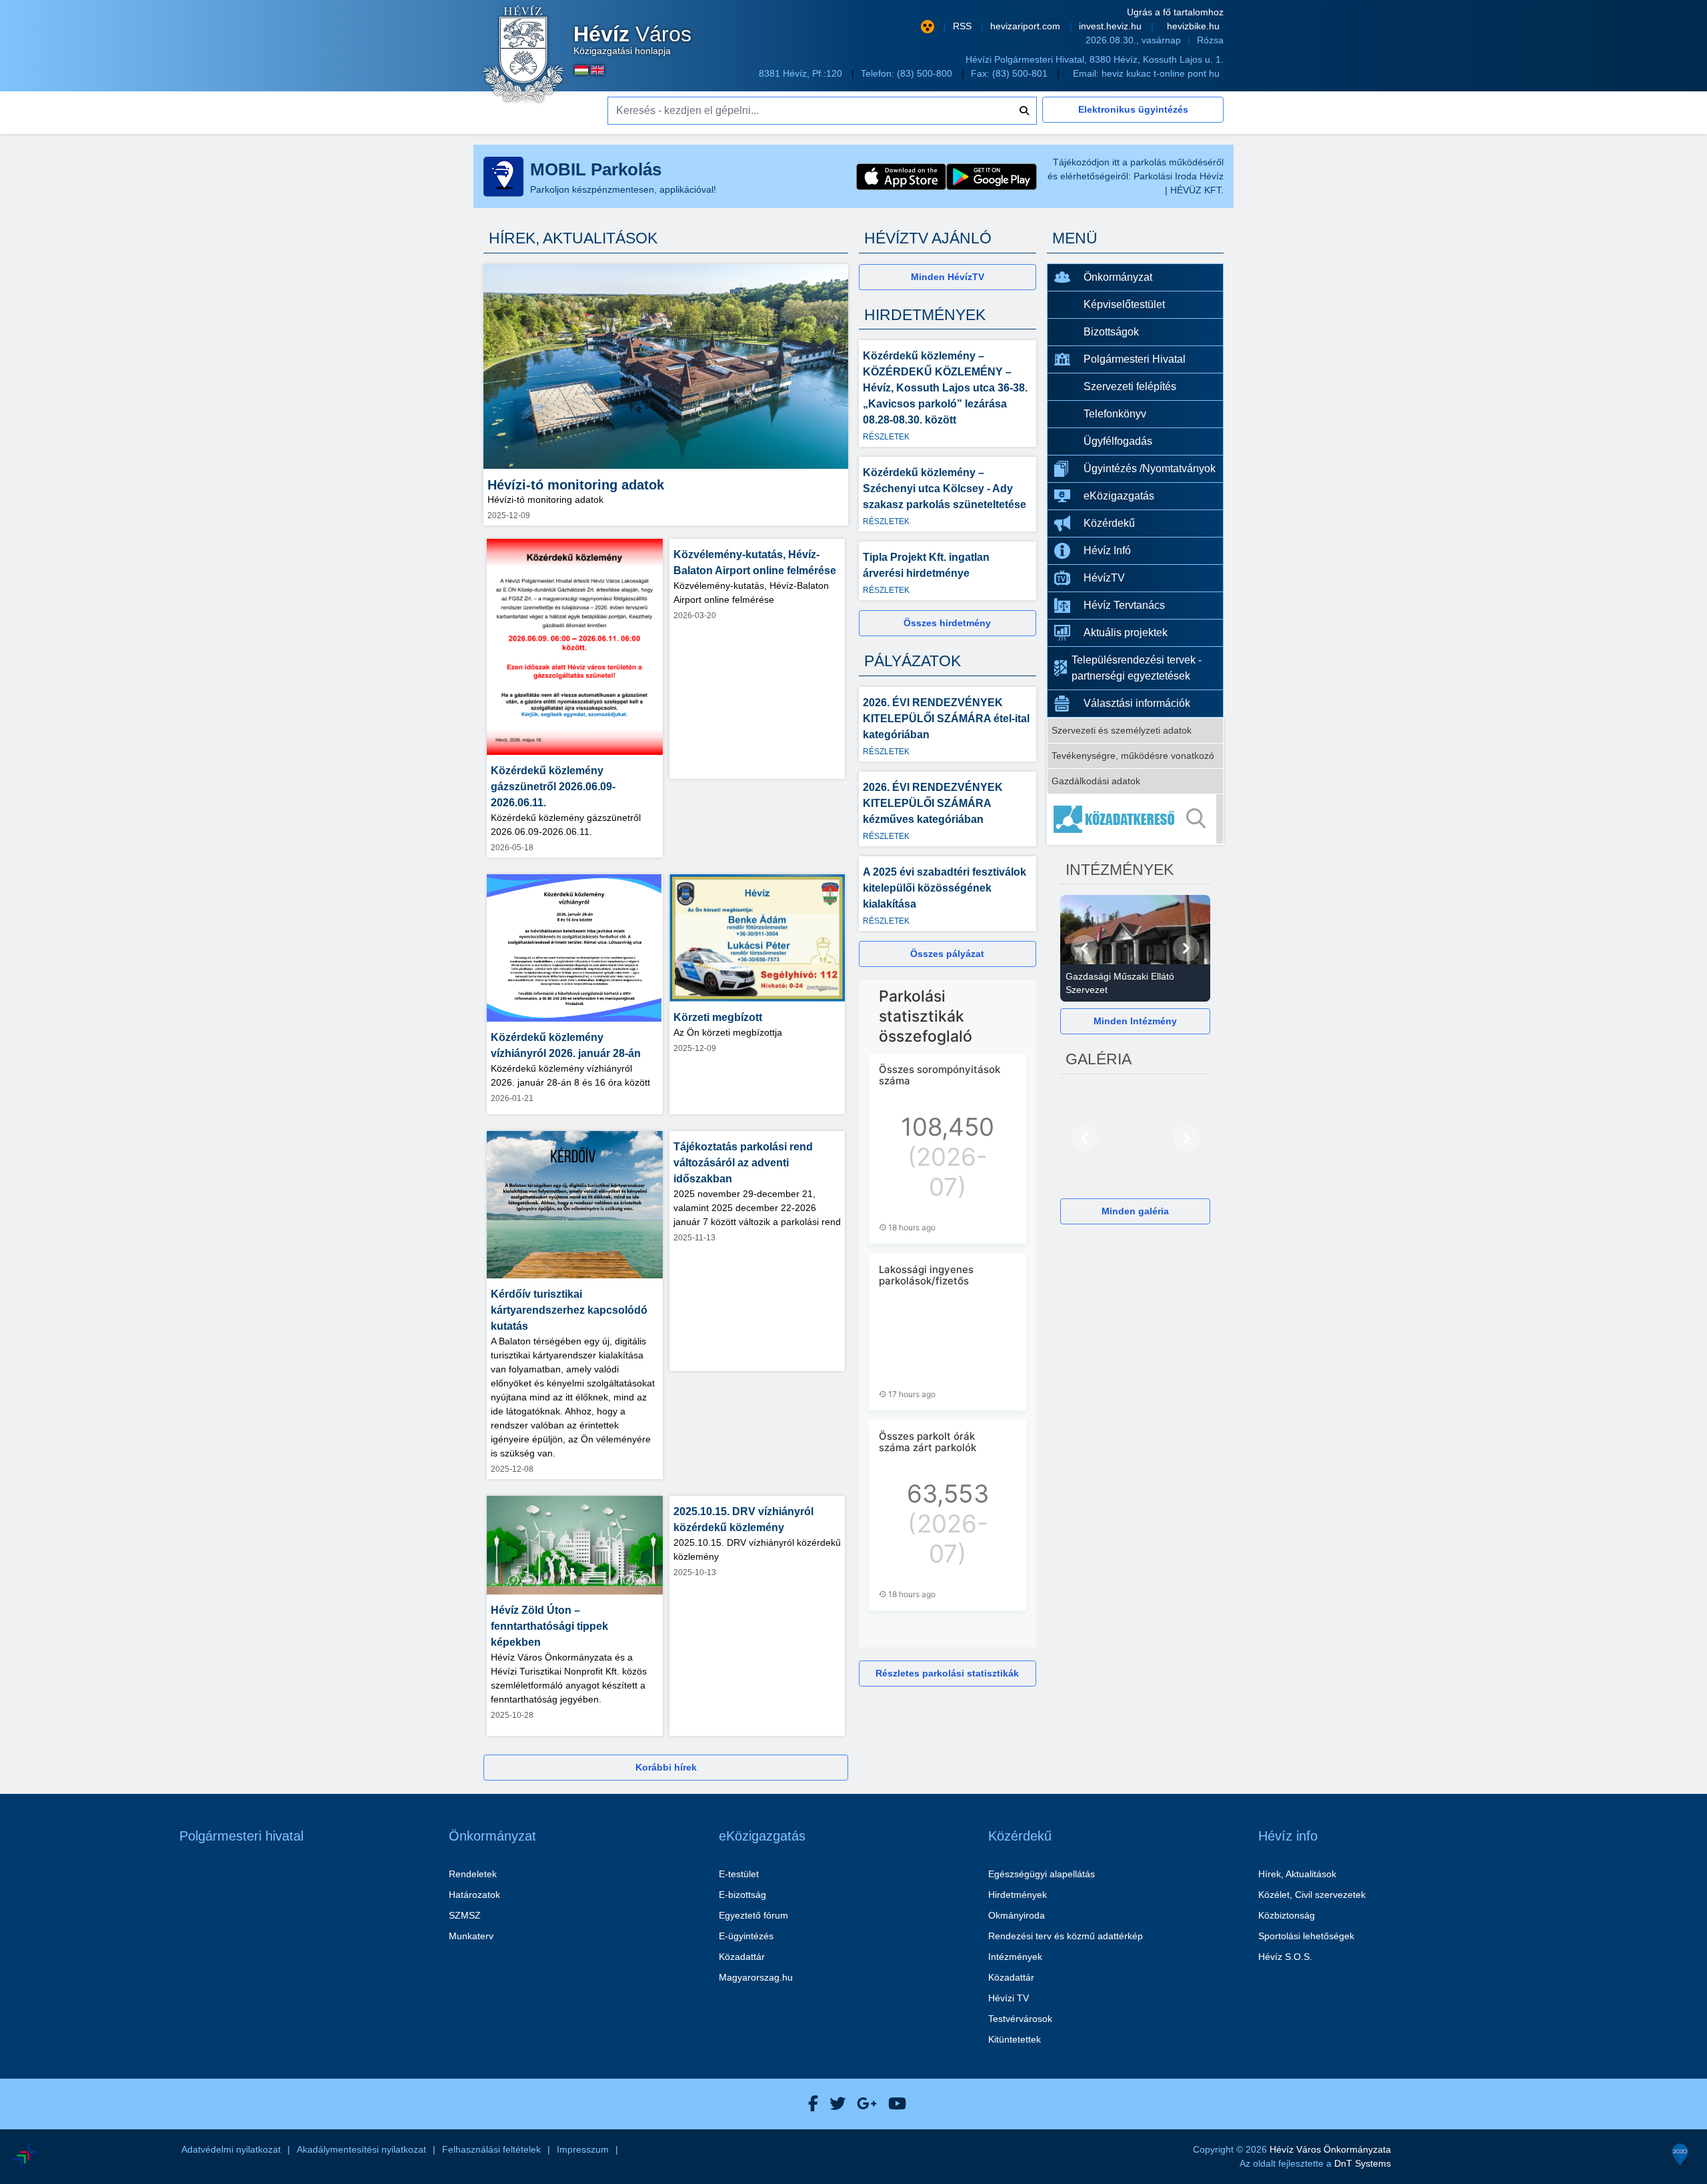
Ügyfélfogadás (1118, 441)
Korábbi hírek (666, 1767)
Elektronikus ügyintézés (1133, 109)
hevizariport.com (1027, 26)
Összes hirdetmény (947, 623)
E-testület (739, 1874)
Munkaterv (471, 1936)
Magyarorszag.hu (756, 1977)
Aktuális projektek (1126, 633)
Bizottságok (1111, 332)
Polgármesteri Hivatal (1135, 359)
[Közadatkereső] (1136, 819)
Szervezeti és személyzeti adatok (1122, 730)
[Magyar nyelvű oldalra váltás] (581, 70)
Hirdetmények (1018, 1895)
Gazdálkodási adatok (1096, 781)
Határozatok (474, 1895)
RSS (964, 26)
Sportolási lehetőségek (1306, 1936)
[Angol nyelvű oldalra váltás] (597, 70)
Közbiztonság (1287, 1915)
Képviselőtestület (1124, 304)
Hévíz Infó (1107, 551)
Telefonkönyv (1115, 414)
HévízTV (1104, 578)
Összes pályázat (947, 954)
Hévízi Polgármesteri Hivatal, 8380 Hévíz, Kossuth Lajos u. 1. (1095, 59)
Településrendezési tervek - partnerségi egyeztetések (1137, 668)
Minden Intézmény (1135, 1021)
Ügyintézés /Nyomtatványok (1150, 468)
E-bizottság (742, 1895)
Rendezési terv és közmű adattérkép (1066, 1936)
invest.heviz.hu (1112, 26)
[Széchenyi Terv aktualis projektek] (86, 2116)
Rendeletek (473, 1874)
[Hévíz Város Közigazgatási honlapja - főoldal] (523, 55)
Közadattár (742, 1957)
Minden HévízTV (948, 277)
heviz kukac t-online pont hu (1161, 73)
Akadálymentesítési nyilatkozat (361, 2149)
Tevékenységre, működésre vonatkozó (1133, 756)
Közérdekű (1109, 523)
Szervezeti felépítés (1130, 386)
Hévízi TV (1009, 1998)
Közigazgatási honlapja (632, 40)
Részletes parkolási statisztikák (947, 1673)
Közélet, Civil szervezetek (1312, 1895)
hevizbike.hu (1193, 26)
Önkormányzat (1118, 277)
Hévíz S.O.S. (1285, 1957)
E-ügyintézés (746, 1936)
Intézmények (1015, 1957)
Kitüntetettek (1015, 2039)
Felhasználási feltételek (491, 2149)
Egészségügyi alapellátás (1042, 1874)
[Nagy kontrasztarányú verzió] (928, 27)
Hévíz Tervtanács (1124, 605)
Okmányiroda (1017, 1915)
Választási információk (1137, 703)
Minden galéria (1135, 1211)
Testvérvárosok (1020, 2019)
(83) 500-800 (926, 73)
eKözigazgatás (1119, 496)
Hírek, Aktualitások (1297, 1874)
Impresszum (583, 2149)
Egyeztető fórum (753, 1915)
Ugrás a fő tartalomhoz (1175, 12)
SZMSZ (465, 1915)
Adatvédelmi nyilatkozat (231, 2149)
